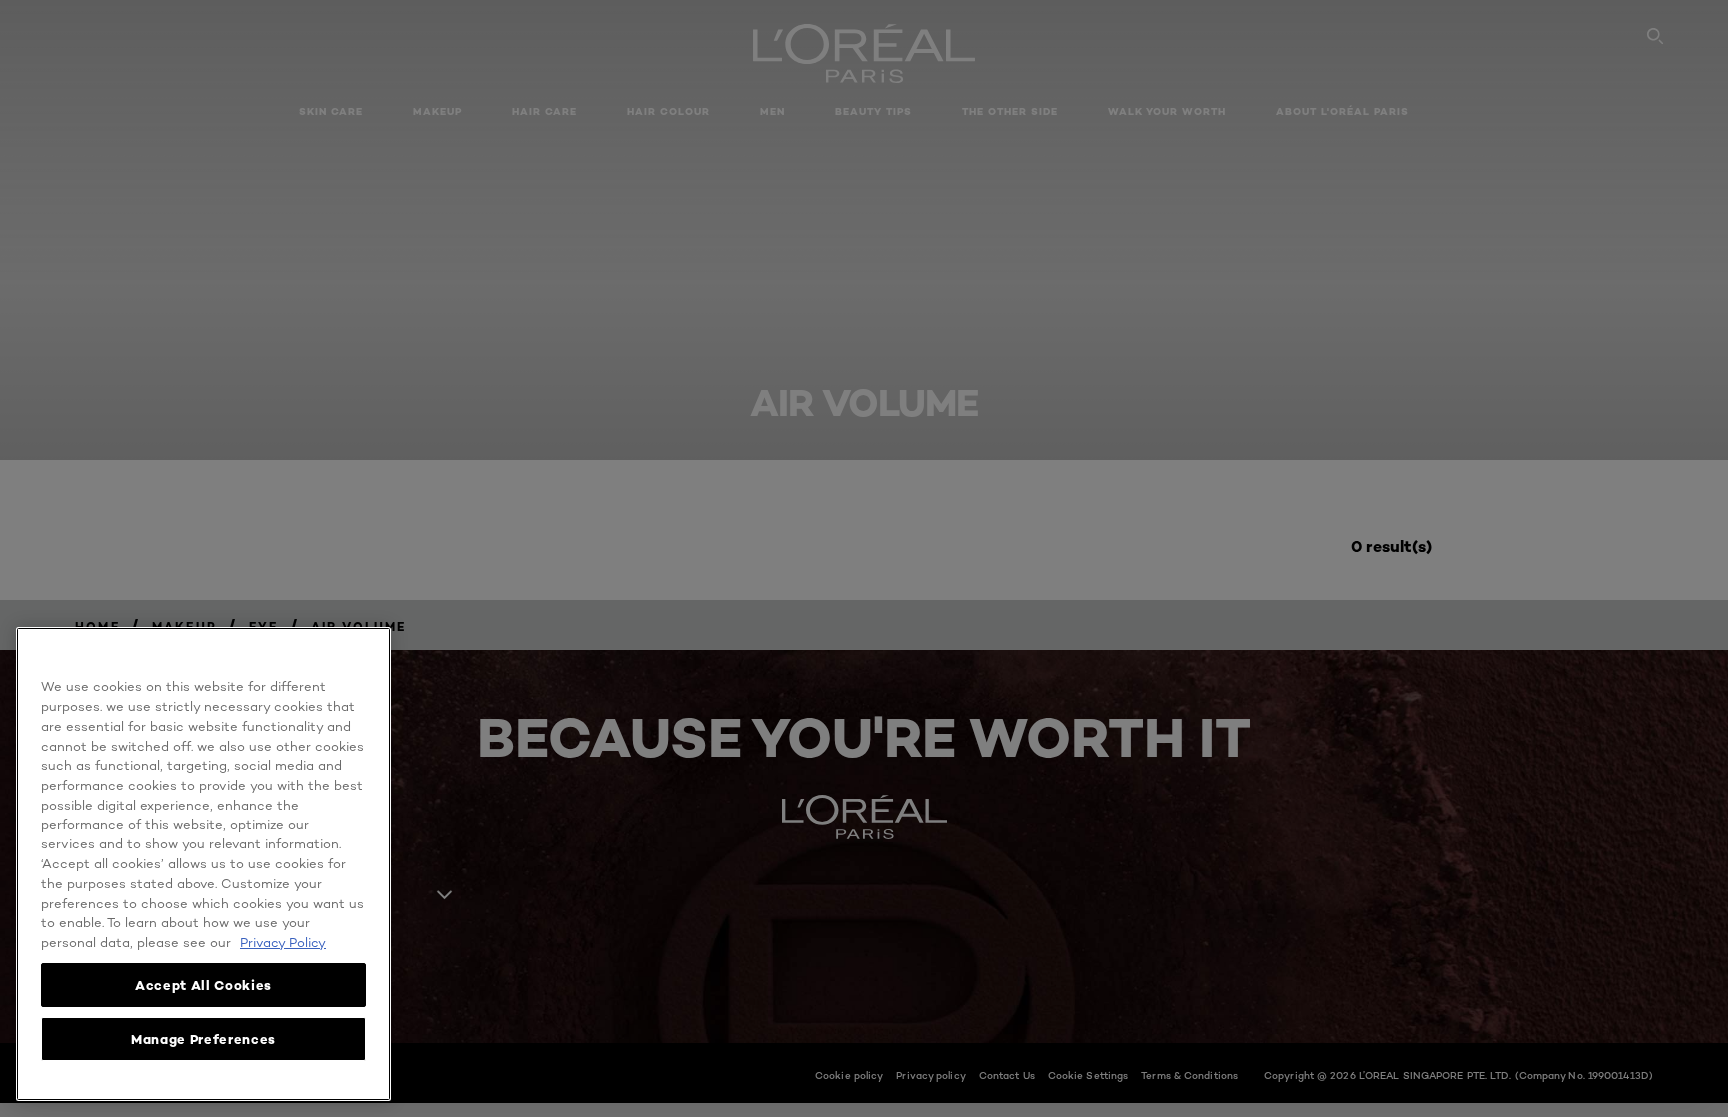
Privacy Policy (283, 942)
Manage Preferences (203, 1039)
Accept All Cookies (203, 985)
